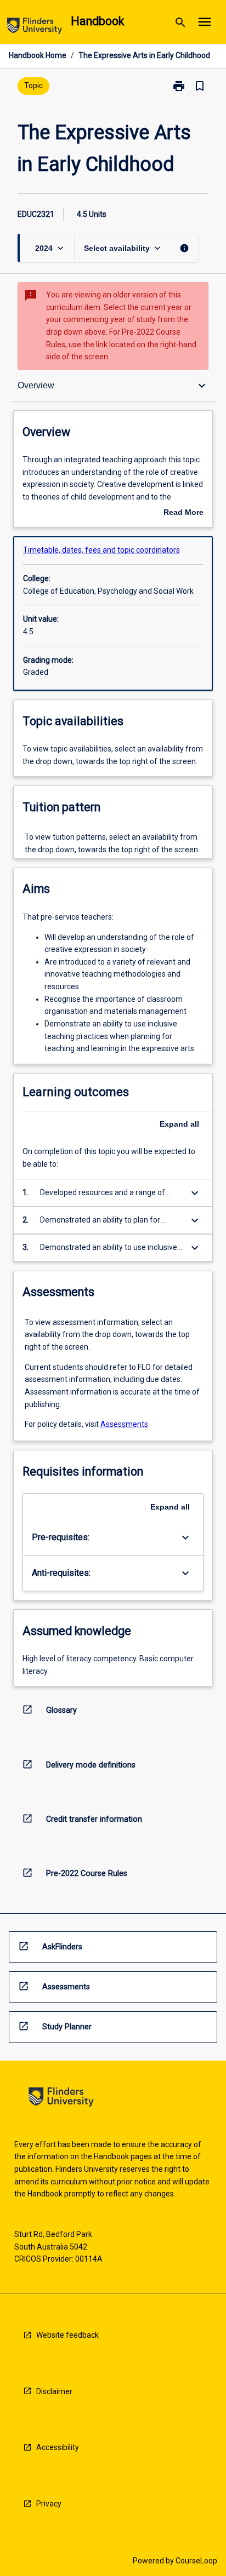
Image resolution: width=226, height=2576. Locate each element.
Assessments (124, 1424)
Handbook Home (38, 55)
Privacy (49, 2504)
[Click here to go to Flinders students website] (35, 28)
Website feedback (67, 2335)
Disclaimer (54, 2391)
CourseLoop (196, 2561)
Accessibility (58, 2447)
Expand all (179, 1124)
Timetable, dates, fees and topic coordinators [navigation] (101, 550)
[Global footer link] (61, 2099)
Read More (183, 513)
